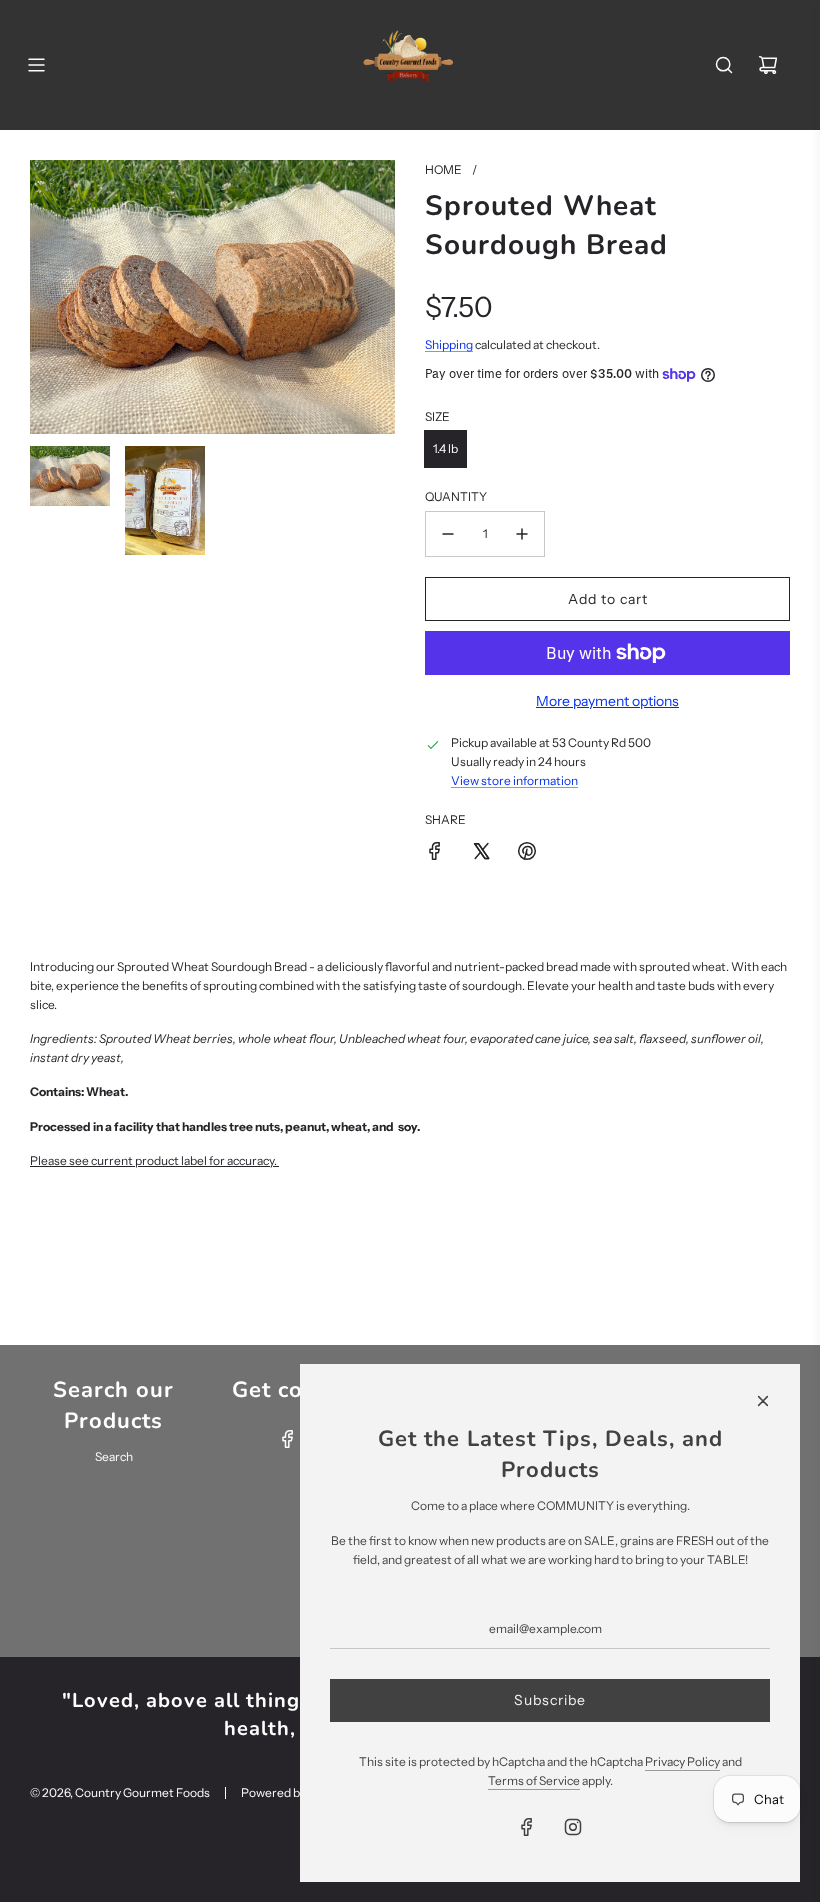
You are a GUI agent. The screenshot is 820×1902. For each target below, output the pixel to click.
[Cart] (768, 65)
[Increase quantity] (522, 534)
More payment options (607, 701)
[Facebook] (288, 1439)
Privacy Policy (682, 1761)
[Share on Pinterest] (527, 851)
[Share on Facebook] (435, 851)
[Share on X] (481, 851)
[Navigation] (36, 65)
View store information (514, 780)
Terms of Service (534, 1780)
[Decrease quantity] (448, 534)
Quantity (456, 496)
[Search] (724, 65)
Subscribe (550, 1700)
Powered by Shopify (295, 1792)
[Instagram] (573, 1827)
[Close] (763, 1401)
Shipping (449, 344)
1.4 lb (445, 448)
